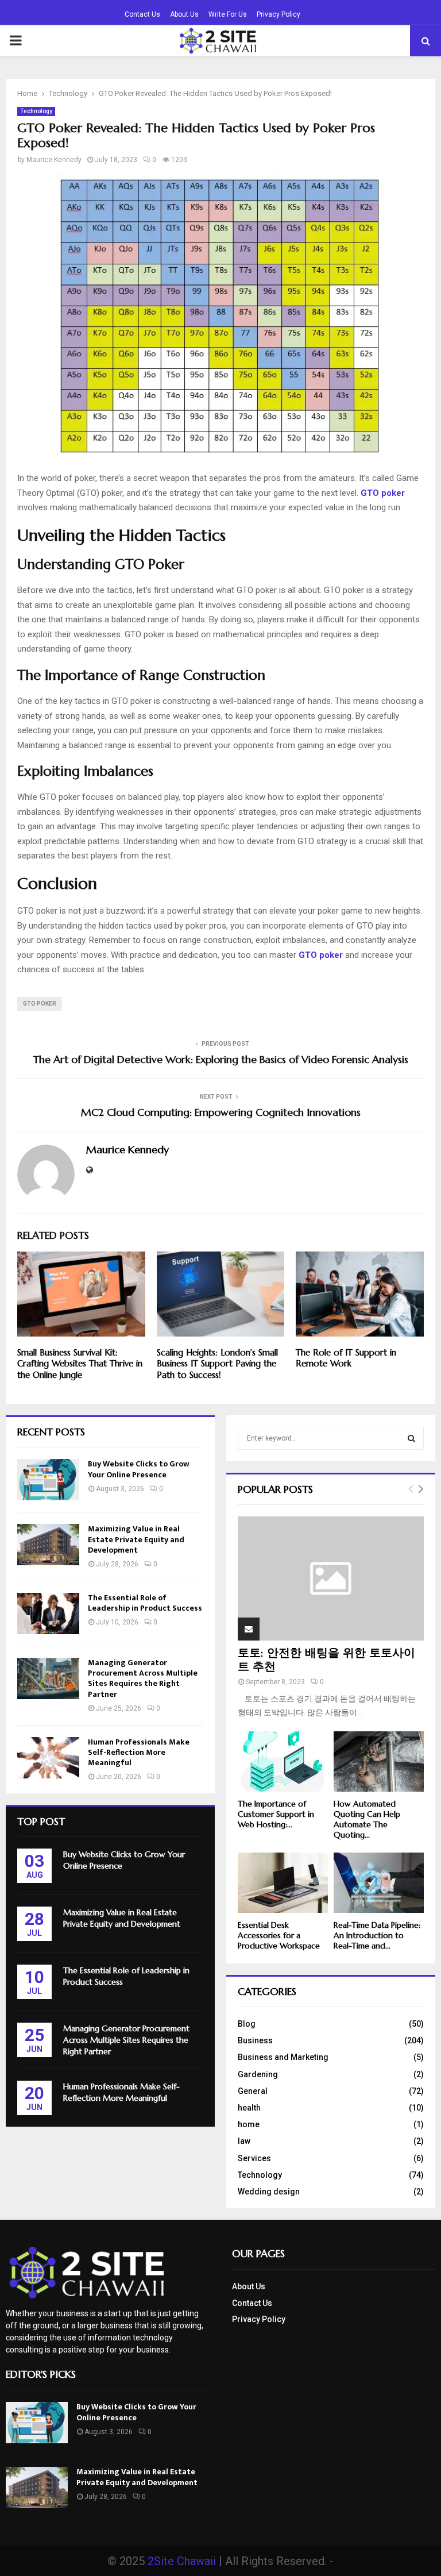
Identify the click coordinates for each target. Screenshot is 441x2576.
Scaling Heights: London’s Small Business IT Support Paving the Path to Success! (217, 1364)
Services (254, 2158)
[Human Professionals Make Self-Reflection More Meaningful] (48, 1758)
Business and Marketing (283, 2057)
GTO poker (40, 1004)
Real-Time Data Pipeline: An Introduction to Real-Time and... (377, 1935)
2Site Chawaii (182, 2561)
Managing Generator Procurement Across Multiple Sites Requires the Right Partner (143, 1678)
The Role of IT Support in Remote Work (346, 1358)
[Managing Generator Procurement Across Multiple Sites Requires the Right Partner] (48, 1678)
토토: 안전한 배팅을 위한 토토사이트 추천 (326, 1660)
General (253, 2091)
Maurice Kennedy (54, 160)
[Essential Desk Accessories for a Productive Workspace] (283, 1883)
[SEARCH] (411, 1438)
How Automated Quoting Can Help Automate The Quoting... (367, 1819)
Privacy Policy (278, 14)
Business (255, 2040)
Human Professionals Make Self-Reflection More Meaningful (139, 1752)
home (249, 2124)
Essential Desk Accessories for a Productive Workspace (279, 1935)
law (244, 2141)
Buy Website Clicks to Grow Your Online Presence (139, 1469)
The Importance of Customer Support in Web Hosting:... (276, 1814)
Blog (247, 2024)
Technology (36, 111)
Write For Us (228, 14)
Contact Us (142, 14)
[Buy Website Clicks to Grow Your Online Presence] (48, 1480)
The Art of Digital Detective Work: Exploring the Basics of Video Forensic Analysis (220, 1059)
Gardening (258, 2074)
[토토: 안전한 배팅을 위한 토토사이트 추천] (331, 1578)
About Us (184, 14)
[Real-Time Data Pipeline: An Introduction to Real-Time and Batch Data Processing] (379, 1883)
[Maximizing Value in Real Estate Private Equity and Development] (48, 1545)
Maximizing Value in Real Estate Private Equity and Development (136, 1539)
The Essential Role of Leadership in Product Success (145, 1603)
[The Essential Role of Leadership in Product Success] (48, 1614)
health (249, 2108)
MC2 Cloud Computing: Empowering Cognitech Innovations (221, 1112)
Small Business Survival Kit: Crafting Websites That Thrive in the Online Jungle (80, 1364)
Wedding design (269, 2192)
